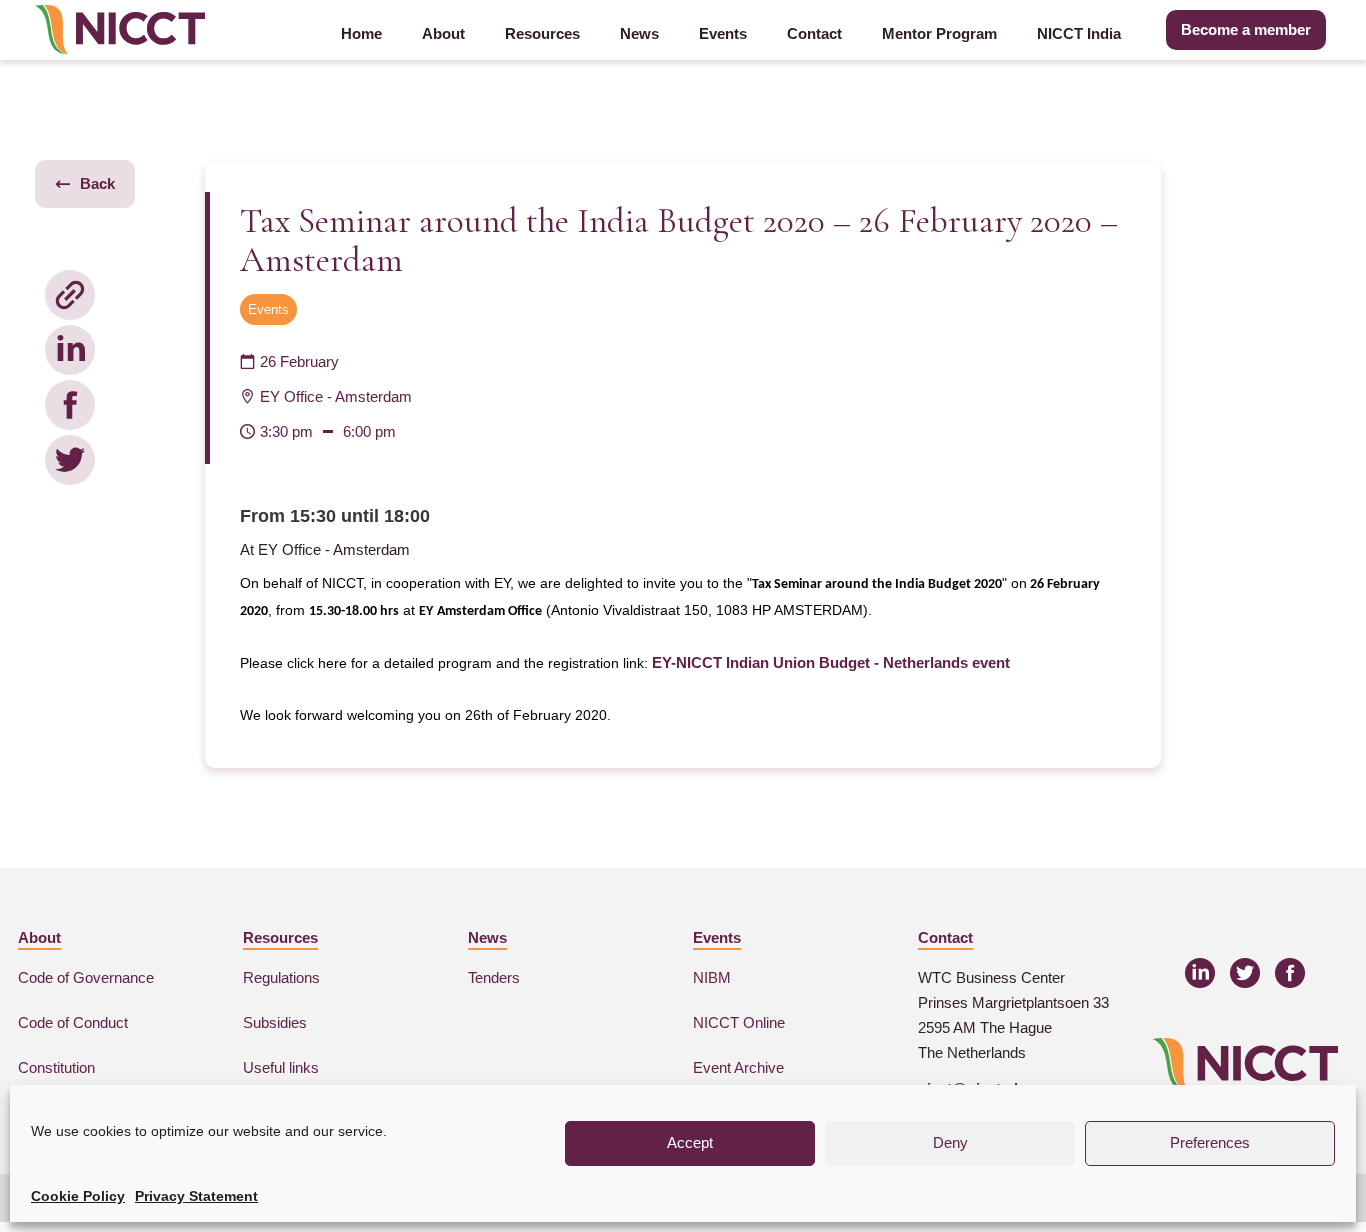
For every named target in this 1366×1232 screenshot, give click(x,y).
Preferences (1210, 1142)
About (443, 33)
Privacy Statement (196, 1196)
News (639, 33)
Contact (814, 33)
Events (723, 33)
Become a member (1246, 29)
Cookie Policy (78, 1196)
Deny (950, 1142)
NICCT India (1079, 33)
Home (361, 33)
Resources (542, 33)
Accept (690, 1142)
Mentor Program (939, 33)
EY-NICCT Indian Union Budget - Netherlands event (831, 662)
